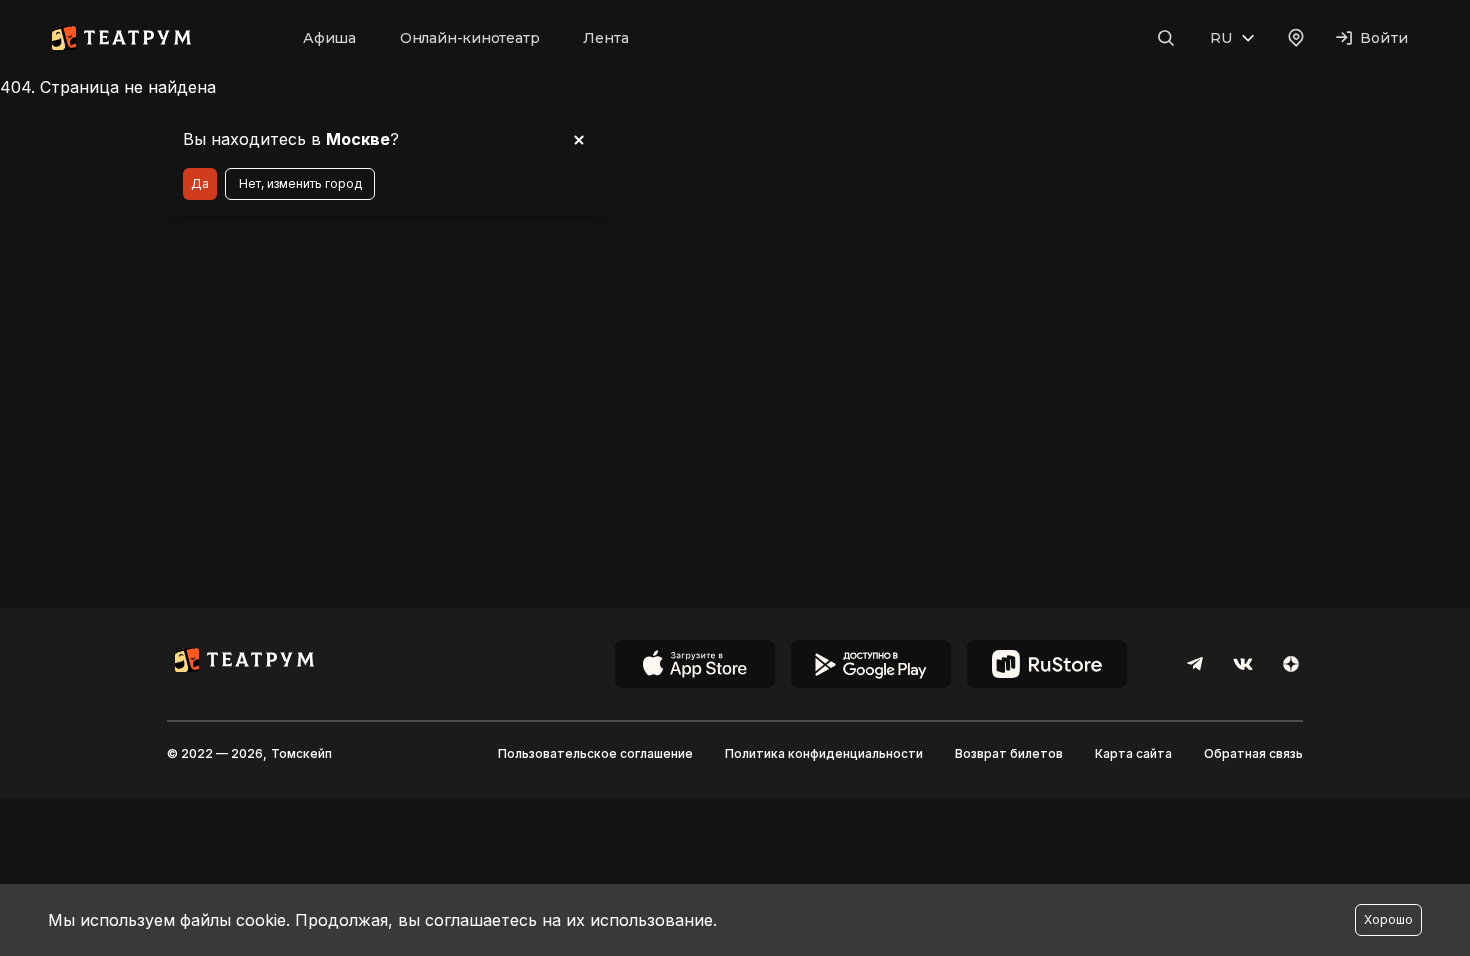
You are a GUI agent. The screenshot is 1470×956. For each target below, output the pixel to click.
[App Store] (695, 664)
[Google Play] (871, 664)
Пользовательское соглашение (595, 753)
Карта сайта (1133, 753)
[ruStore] (1047, 664)
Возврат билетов (1009, 753)
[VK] (1243, 664)
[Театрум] (121, 38)
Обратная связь (1253, 753)
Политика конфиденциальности (824, 753)
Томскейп (301, 753)
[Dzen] (1291, 664)
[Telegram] (1195, 664)
